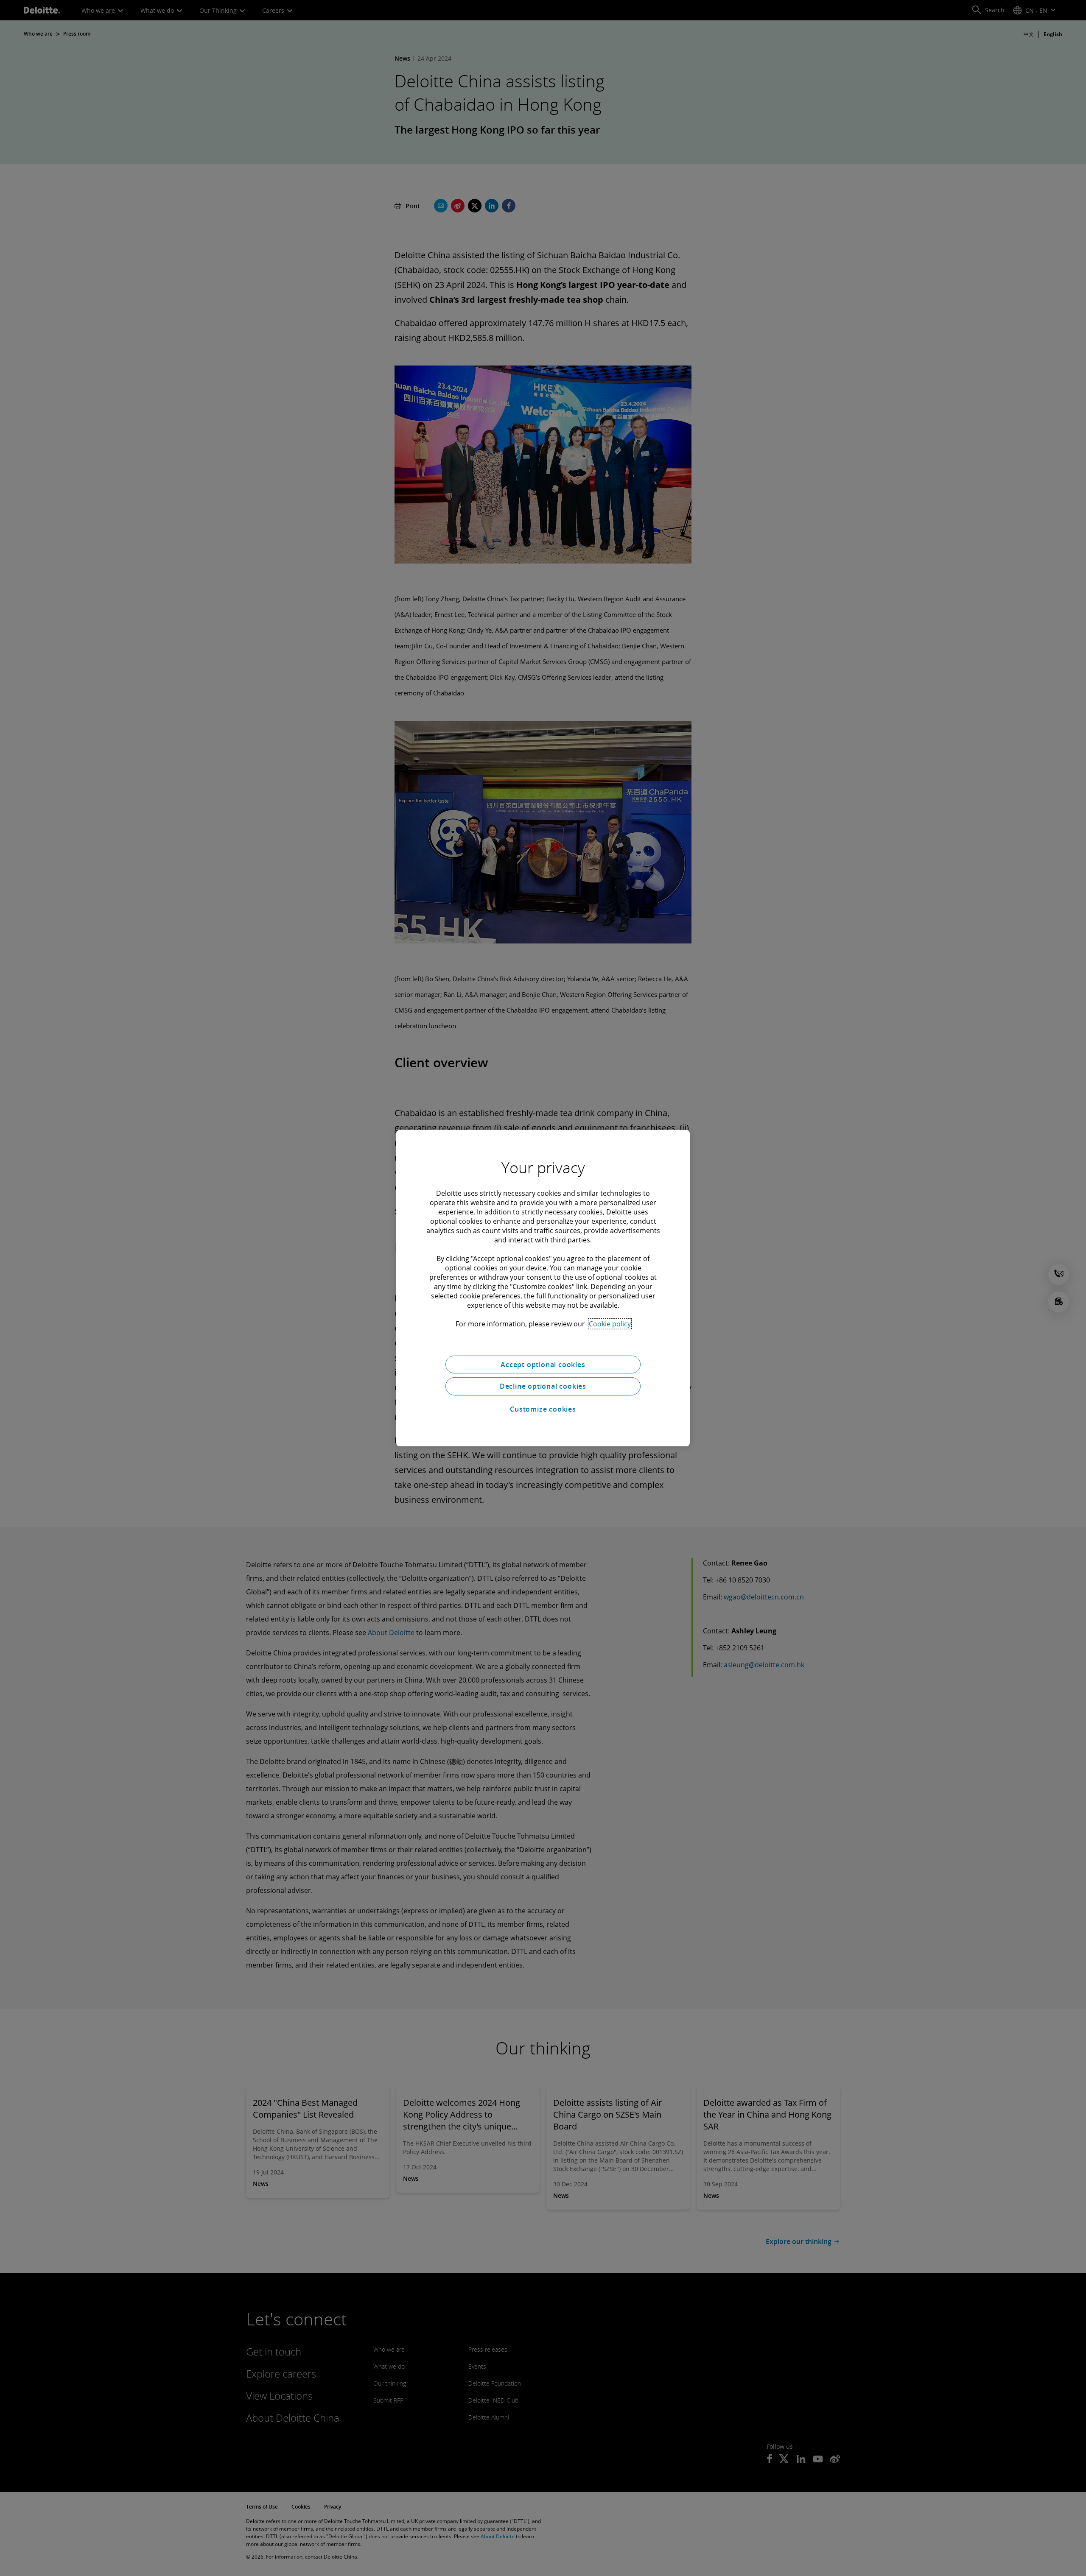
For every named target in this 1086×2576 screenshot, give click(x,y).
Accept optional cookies (543, 1364)
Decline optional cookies (543, 1386)
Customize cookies (543, 1409)
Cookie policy (610, 1323)
